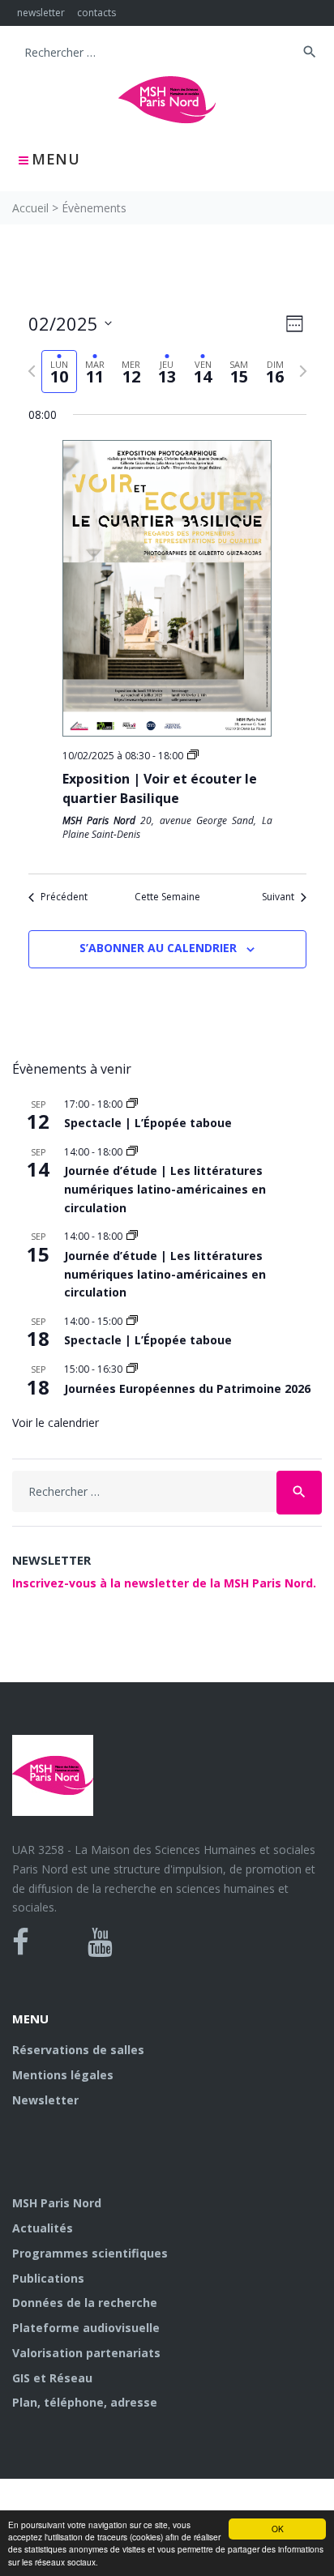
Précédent (64, 897)
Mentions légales (63, 2075)
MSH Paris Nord (57, 2203)
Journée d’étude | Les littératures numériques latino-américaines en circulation (165, 1189)
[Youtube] (100, 1942)
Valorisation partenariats (86, 2353)
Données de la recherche (85, 2303)
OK (278, 2529)
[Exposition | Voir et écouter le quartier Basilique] (167, 588)
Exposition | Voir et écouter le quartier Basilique (160, 788)
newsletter (41, 13)
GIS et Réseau (52, 2378)
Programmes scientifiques (90, 2253)
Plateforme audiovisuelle (86, 2328)
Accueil (30, 208)
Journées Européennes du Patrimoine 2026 (187, 1388)
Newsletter (45, 2100)
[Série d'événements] (193, 756)
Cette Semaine (167, 897)
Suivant (278, 897)
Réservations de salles (78, 2050)
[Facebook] (21, 1942)
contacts (96, 13)
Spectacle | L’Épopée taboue (148, 1123)
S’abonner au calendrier (158, 948)
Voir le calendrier (56, 1423)
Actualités (43, 2228)
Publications (48, 2278)
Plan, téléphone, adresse (85, 2402)
